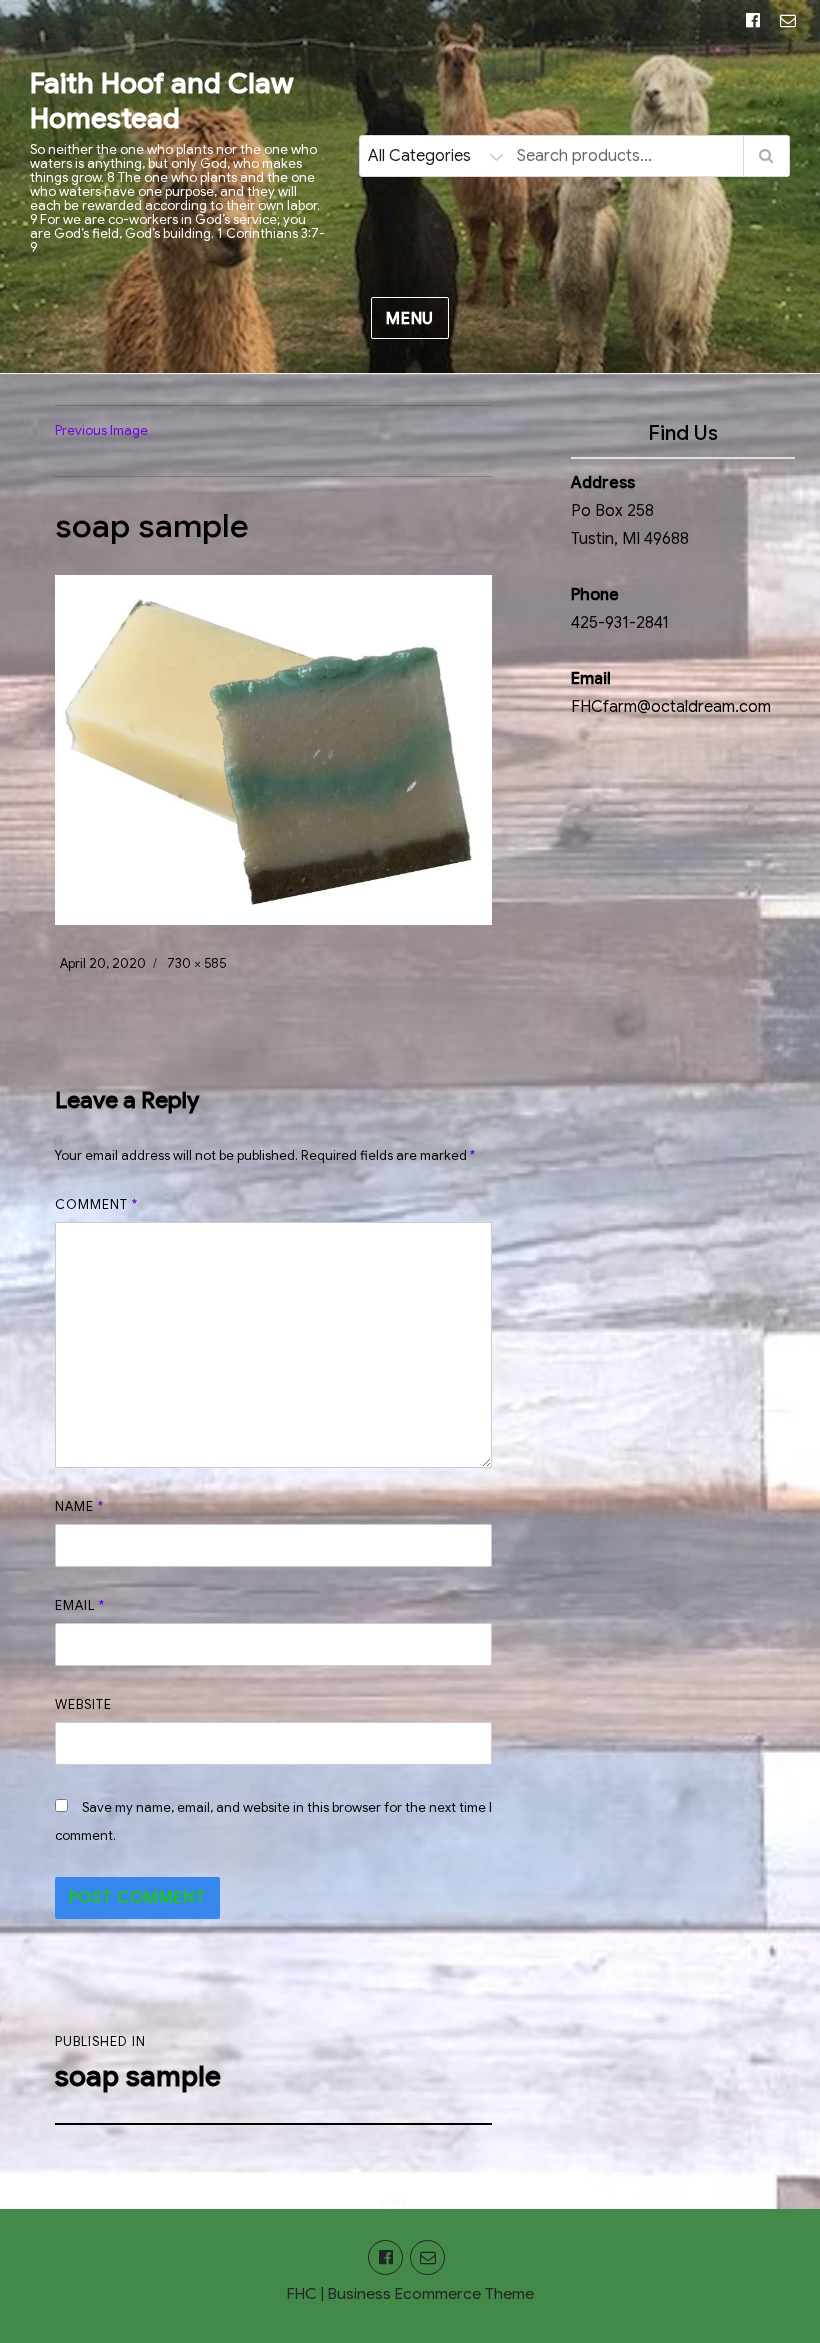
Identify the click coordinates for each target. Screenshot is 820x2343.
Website (83, 1704)
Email (80, 1605)
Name (79, 1506)
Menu (410, 319)
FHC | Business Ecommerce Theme (410, 2294)
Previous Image (101, 430)
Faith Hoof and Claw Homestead (161, 101)
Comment (96, 1204)
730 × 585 (196, 963)
